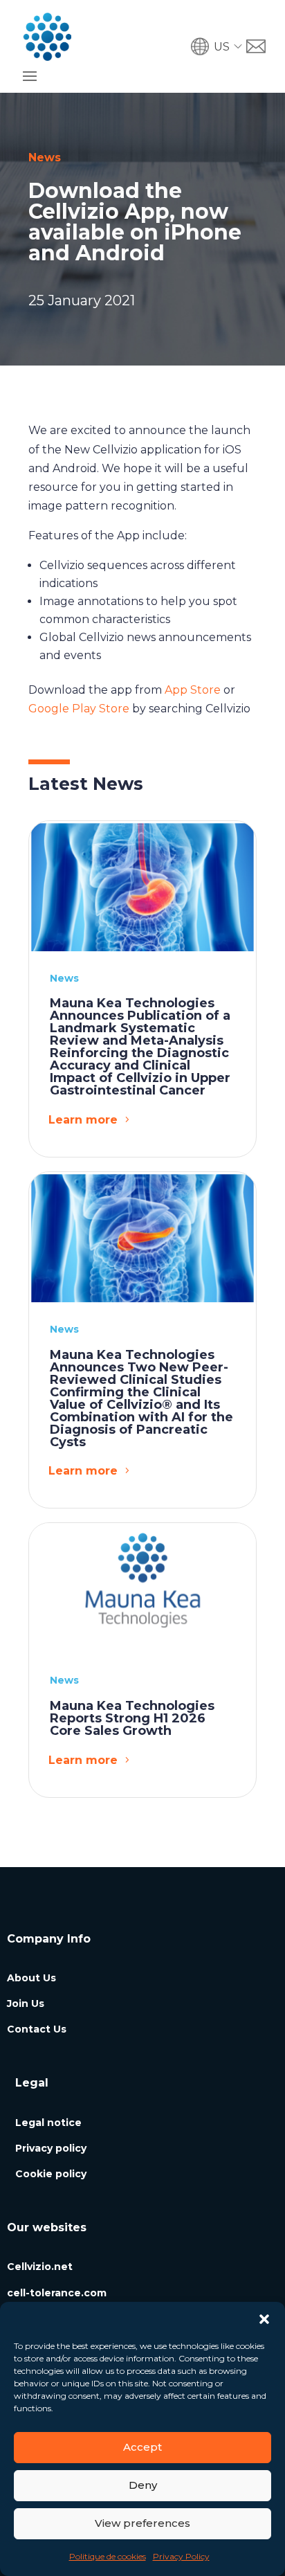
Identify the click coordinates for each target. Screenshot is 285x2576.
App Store (193, 690)
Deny (143, 2485)
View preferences (142, 2523)
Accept (142, 2447)
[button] (264, 2319)
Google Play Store (79, 709)
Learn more (83, 1120)
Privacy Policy (181, 2556)
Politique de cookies (108, 2556)
